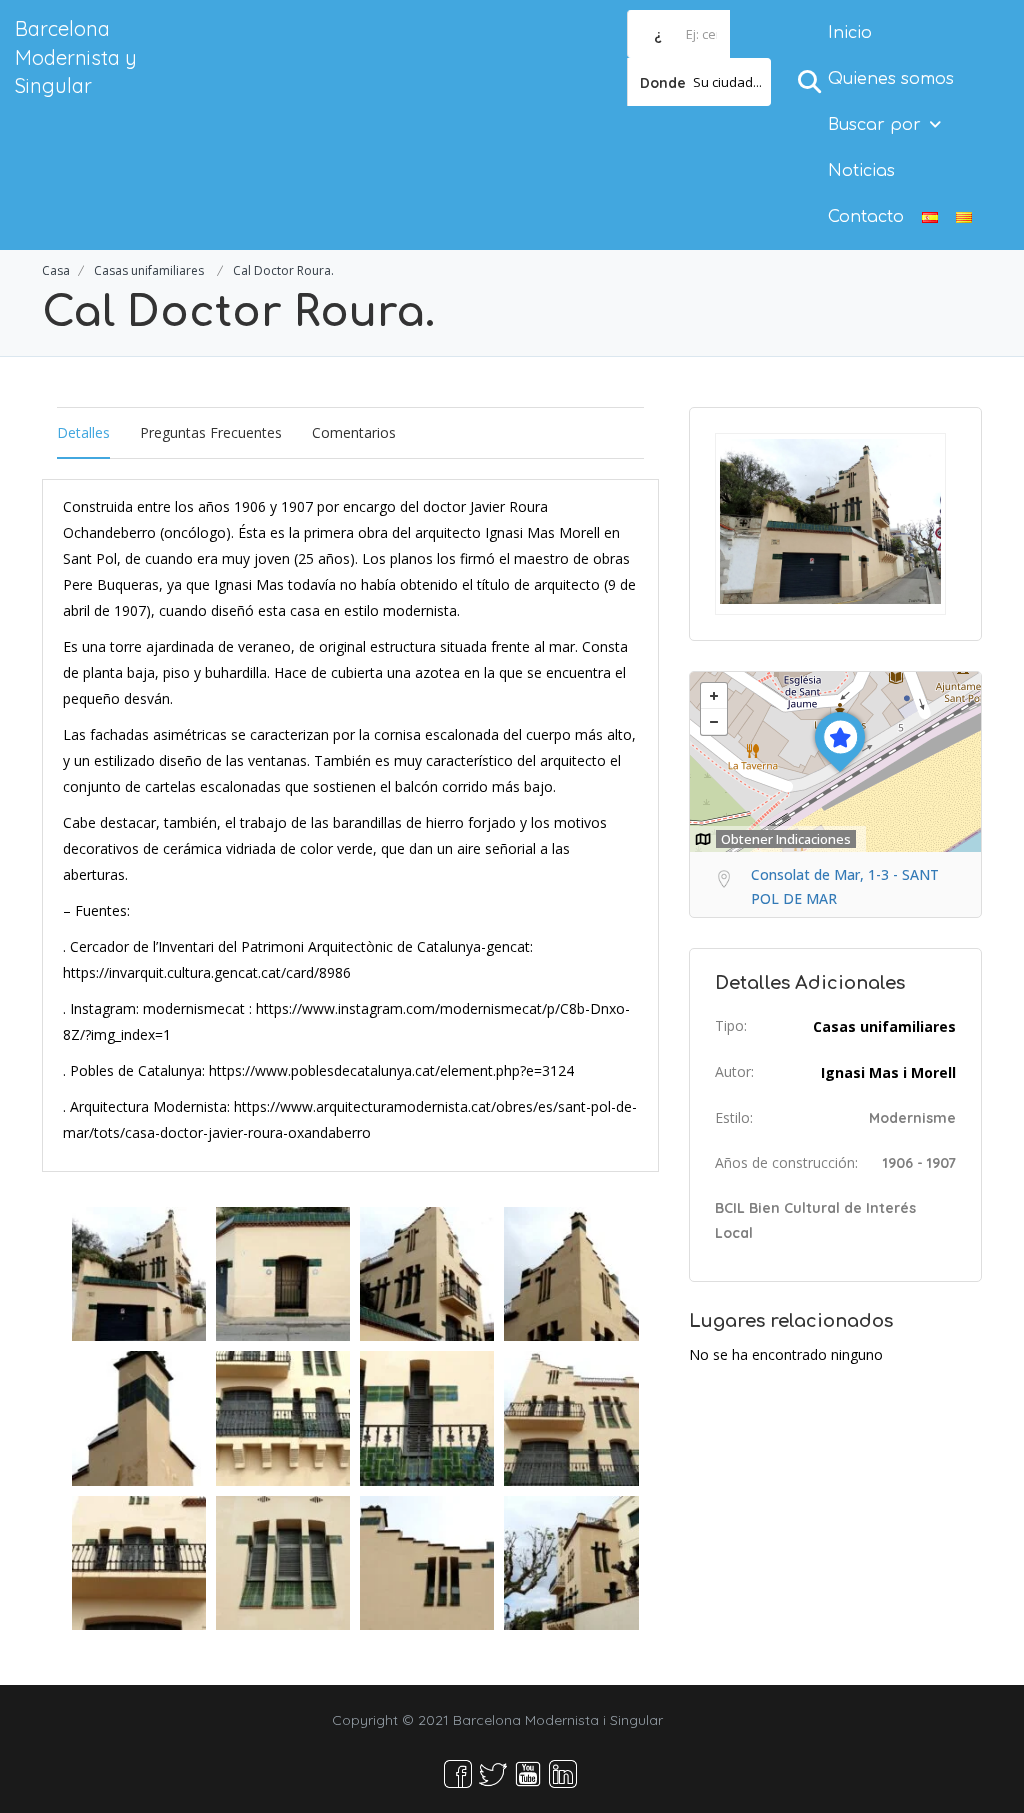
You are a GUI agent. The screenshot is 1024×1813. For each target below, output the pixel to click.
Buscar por (874, 125)
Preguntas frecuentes (211, 432)
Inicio (850, 33)
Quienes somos (891, 79)
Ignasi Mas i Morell (888, 1072)
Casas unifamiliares (149, 270)
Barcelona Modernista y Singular (76, 57)
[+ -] (835, 762)
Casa (56, 270)
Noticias (861, 171)
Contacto (866, 217)
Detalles (83, 432)
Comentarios (354, 432)
